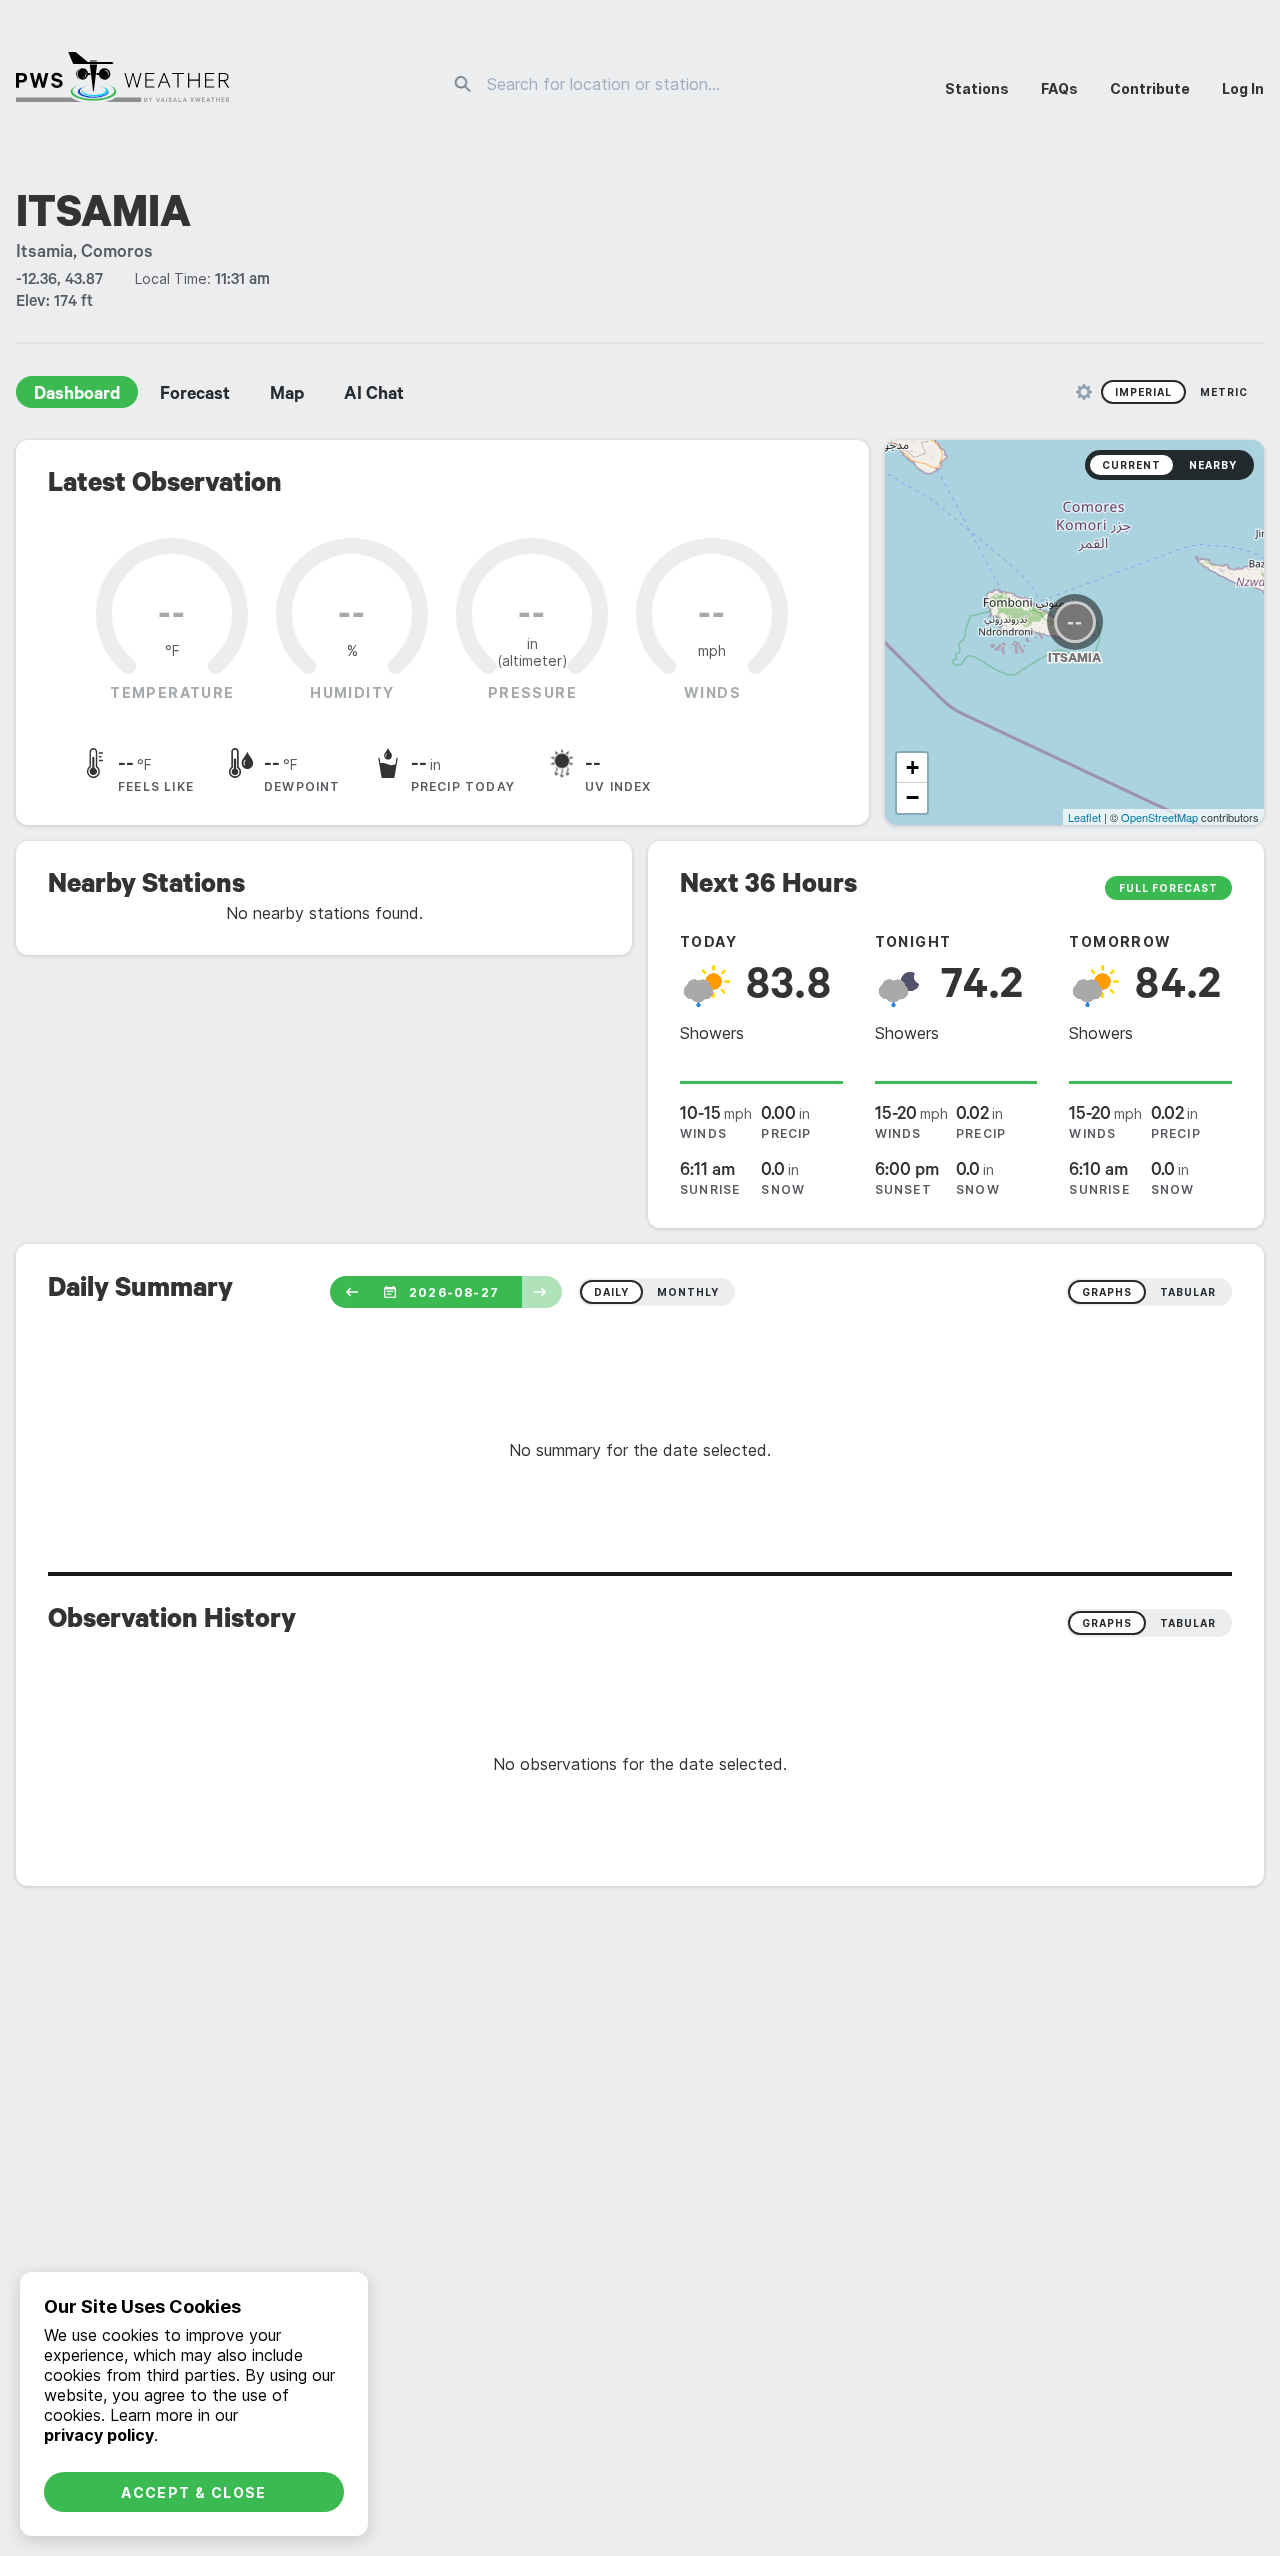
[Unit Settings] (1084, 392)
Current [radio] (1131, 465)
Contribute (1150, 88)
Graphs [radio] (1107, 1623)
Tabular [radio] (1188, 1623)
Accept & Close (194, 2492)
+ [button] (912, 767)
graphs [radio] (1107, 1292)
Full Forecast (1168, 888)
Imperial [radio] (1143, 392)
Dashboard (77, 396)
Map (287, 396)
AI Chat (374, 396)
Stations (977, 88)
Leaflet (1084, 817)
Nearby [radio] (1213, 465)
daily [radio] (611, 1292)
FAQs (1059, 88)
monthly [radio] (688, 1292)
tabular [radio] (1188, 1292)
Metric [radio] (1224, 392)
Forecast (195, 396)
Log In (1243, 88)
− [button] (912, 797)
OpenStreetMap (1159, 817)
